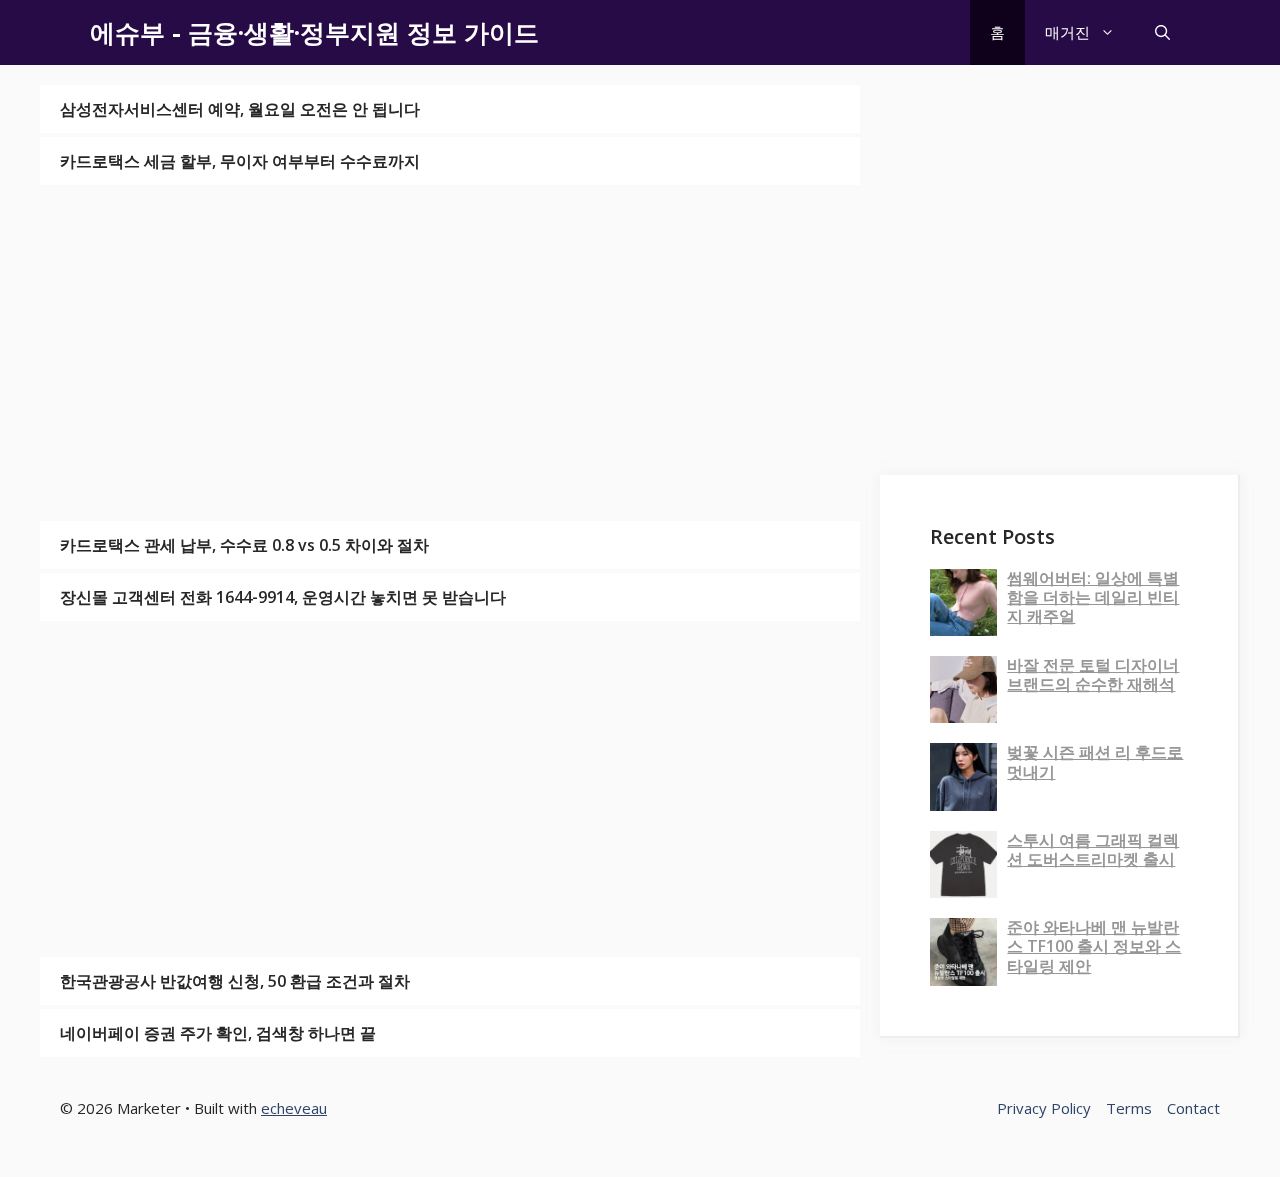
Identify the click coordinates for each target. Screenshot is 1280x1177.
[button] (1162, 32)
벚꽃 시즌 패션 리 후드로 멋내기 (1095, 761)
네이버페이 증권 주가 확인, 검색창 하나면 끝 (218, 1033)
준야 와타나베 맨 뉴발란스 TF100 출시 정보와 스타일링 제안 (1094, 946)
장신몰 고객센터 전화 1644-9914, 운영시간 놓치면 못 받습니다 (283, 597)
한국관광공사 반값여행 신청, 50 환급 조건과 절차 (235, 981)
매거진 (1067, 32)
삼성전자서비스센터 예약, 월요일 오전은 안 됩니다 (240, 109)
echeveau (294, 1108)
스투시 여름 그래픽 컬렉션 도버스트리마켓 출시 (1093, 849)
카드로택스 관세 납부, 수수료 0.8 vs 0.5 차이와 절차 (244, 545)
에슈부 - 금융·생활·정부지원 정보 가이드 (314, 32)
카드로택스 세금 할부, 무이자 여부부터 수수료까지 (240, 161)
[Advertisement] (450, 353)
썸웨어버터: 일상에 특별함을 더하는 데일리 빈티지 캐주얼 (1093, 597)
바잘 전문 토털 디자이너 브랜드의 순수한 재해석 (1093, 674)
